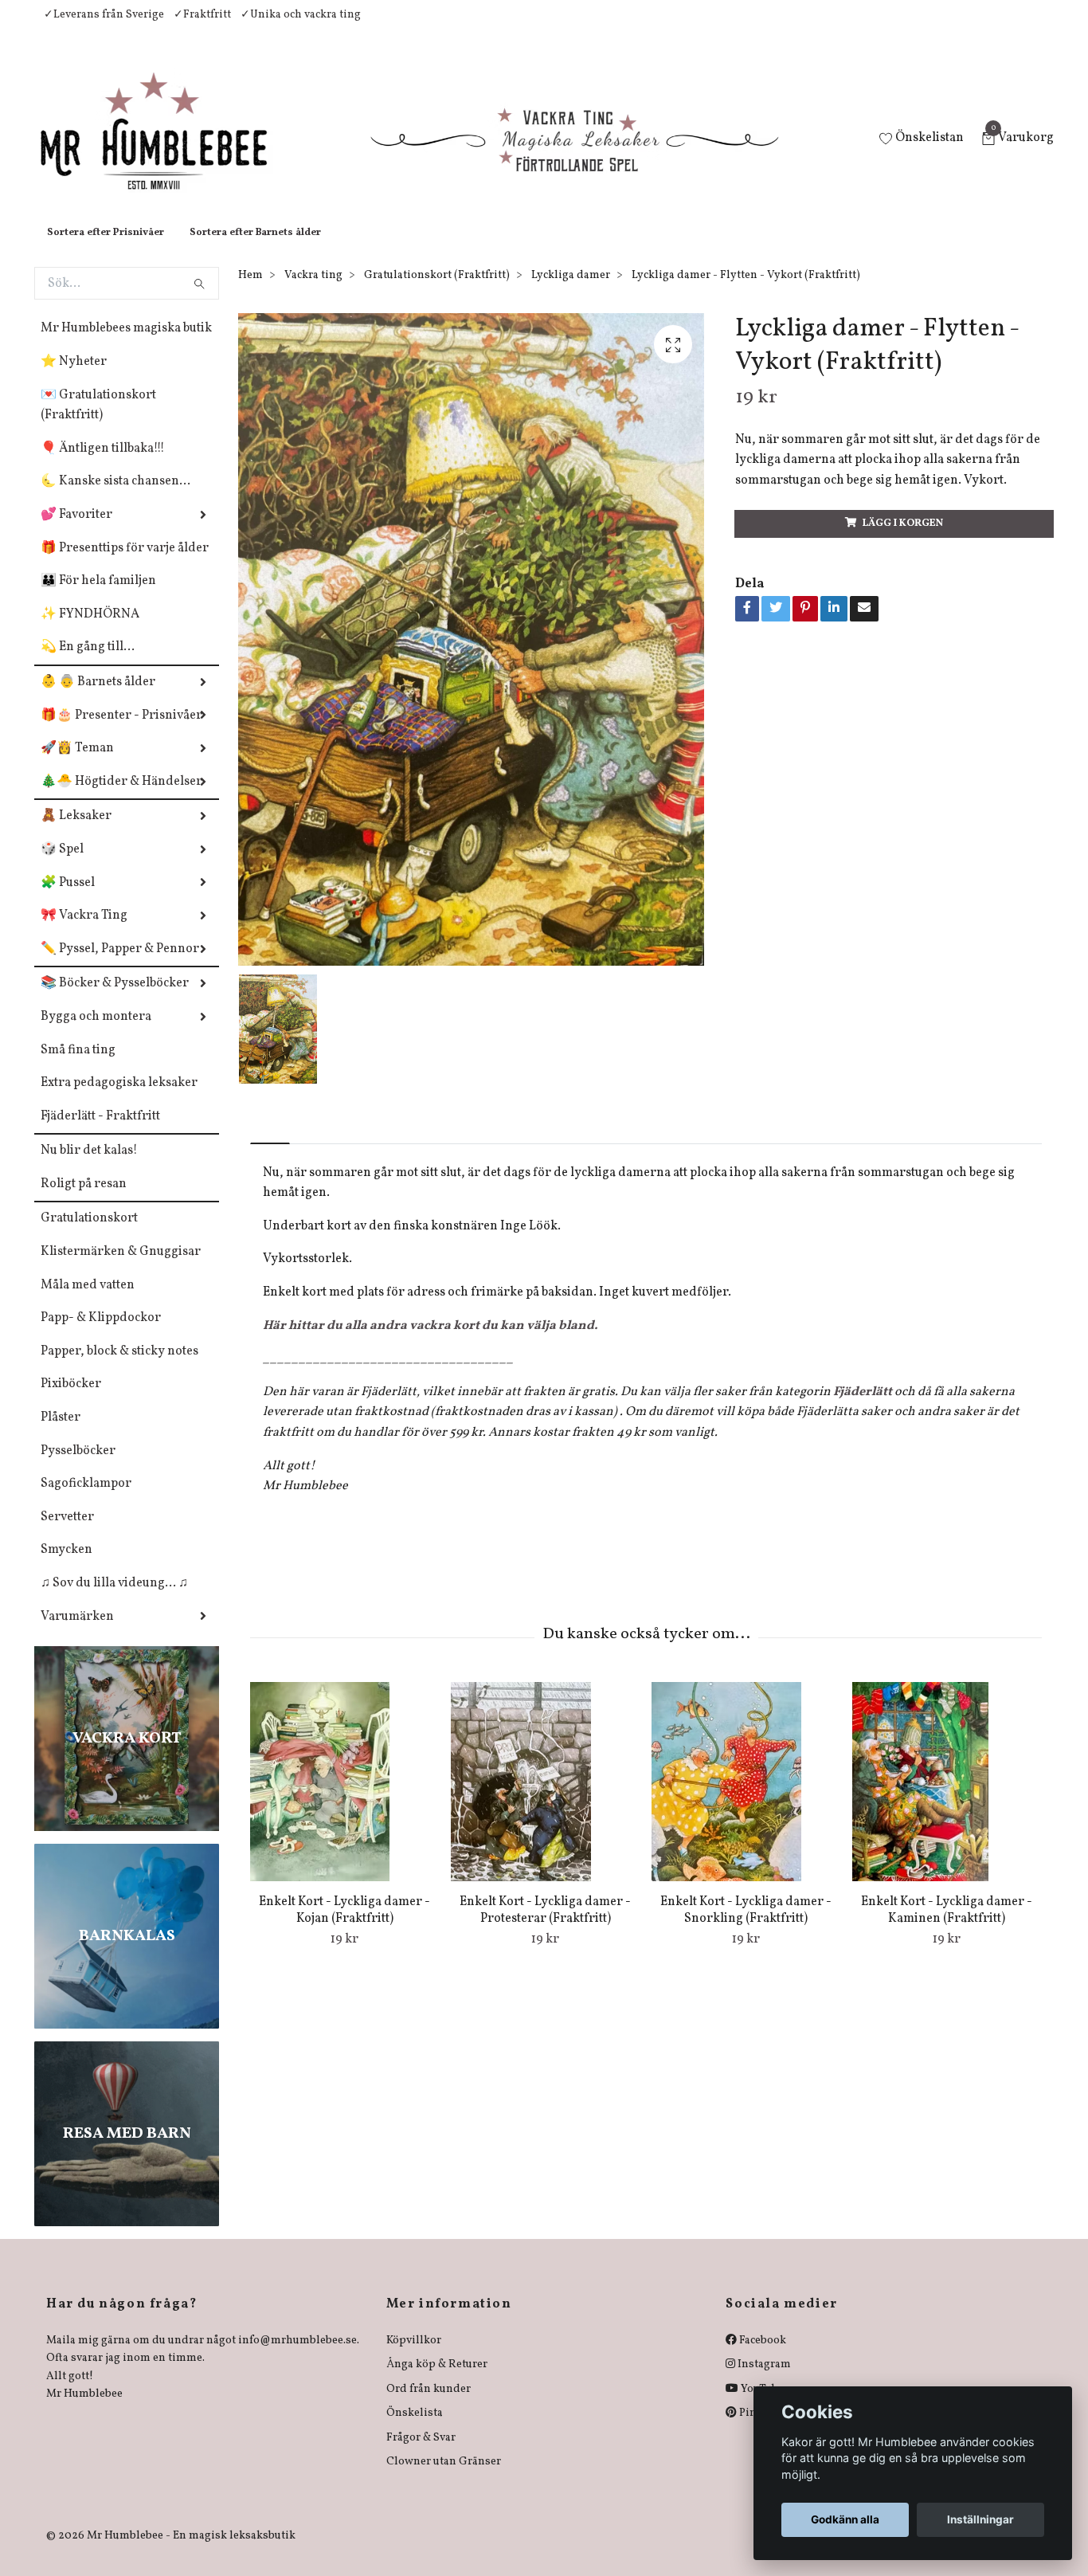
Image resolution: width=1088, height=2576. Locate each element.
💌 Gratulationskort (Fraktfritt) (98, 421)
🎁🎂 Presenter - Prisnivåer (121, 731)
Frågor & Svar (421, 2454)
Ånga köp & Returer (437, 2380)
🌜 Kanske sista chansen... (115, 497)
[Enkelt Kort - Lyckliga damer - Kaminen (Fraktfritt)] (947, 1798)
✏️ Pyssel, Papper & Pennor (120, 965)
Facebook (761, 2356)
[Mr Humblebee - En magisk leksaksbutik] (167, 148)
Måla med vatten (88, 1301)
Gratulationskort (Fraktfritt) (437, 291)
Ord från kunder (429, 2405)
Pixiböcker (71, 1400)
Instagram (763, 2380)
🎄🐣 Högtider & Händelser (121, 798)
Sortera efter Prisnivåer (106, 249)
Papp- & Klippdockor (101, 1334)
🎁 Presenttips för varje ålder (125, 564)
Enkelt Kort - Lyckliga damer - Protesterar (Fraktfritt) (545, 1926)
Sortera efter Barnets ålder (255, 249)
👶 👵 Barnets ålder (98, 698)
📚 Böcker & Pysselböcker (115, 999)
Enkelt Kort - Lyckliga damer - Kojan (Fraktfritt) (344, 1926)
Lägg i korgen (903, 539)
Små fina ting (78, 1066)
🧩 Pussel (68, 899)
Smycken (67, 1566)
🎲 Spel (62, 865)
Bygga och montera (96, 1033)
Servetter (67, 1533)
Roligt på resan (84, 1200)
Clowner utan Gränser (444, 2478)
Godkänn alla (845, 2519)
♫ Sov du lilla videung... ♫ (114, 1599)
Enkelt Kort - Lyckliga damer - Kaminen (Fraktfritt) (947, 1926)
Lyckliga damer (571, 291)
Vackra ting (313, 291)
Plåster (61, 1433)
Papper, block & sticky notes (119, 1367)
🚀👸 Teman (77, 764)
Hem (250, 291)
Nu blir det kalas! (89, 1166)
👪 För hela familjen (98, 597)
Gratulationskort (89, 1234)
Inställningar (980, 2519)
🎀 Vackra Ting (84, 931)
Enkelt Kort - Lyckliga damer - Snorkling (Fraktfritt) (746, 1926)
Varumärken (77, 1633)
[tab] (270, 1146)
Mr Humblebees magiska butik (126, 344)
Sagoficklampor (86, 1500)
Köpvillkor (414, 2356)
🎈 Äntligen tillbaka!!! (103, 465)
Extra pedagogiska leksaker (119, 1099)
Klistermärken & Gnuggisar (121, 1268)
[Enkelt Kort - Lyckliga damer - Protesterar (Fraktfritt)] (545, 1798)
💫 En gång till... (88, 663)
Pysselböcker (78, 1467)
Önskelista (415, 2429)
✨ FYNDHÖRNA (90, 630)
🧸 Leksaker (76, 832)
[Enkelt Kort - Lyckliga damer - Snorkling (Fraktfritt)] (746, 1798)
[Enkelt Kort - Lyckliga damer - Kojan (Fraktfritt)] (344, 1798)
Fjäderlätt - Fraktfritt (100, 1132)
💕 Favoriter (76, 531)
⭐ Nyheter (74, 378)
